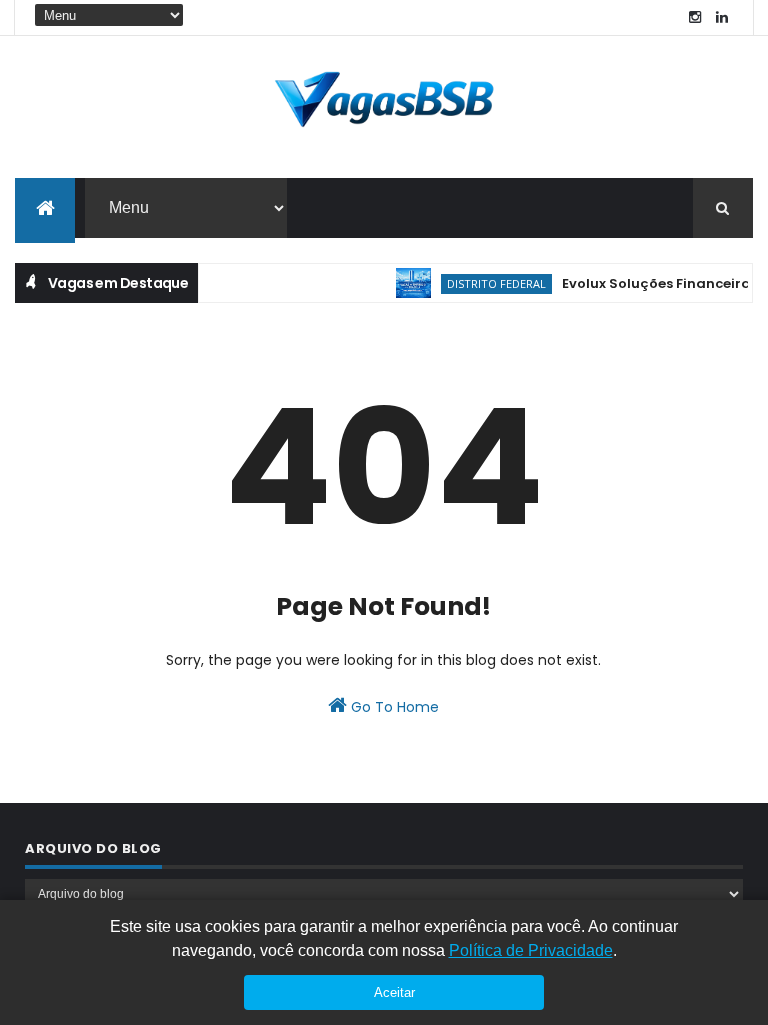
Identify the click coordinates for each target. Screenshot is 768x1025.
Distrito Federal (487, 283)
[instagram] (695, 17)
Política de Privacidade (531, 950)
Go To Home (393, 707)
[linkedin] (722, 17)
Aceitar (394, 992)
